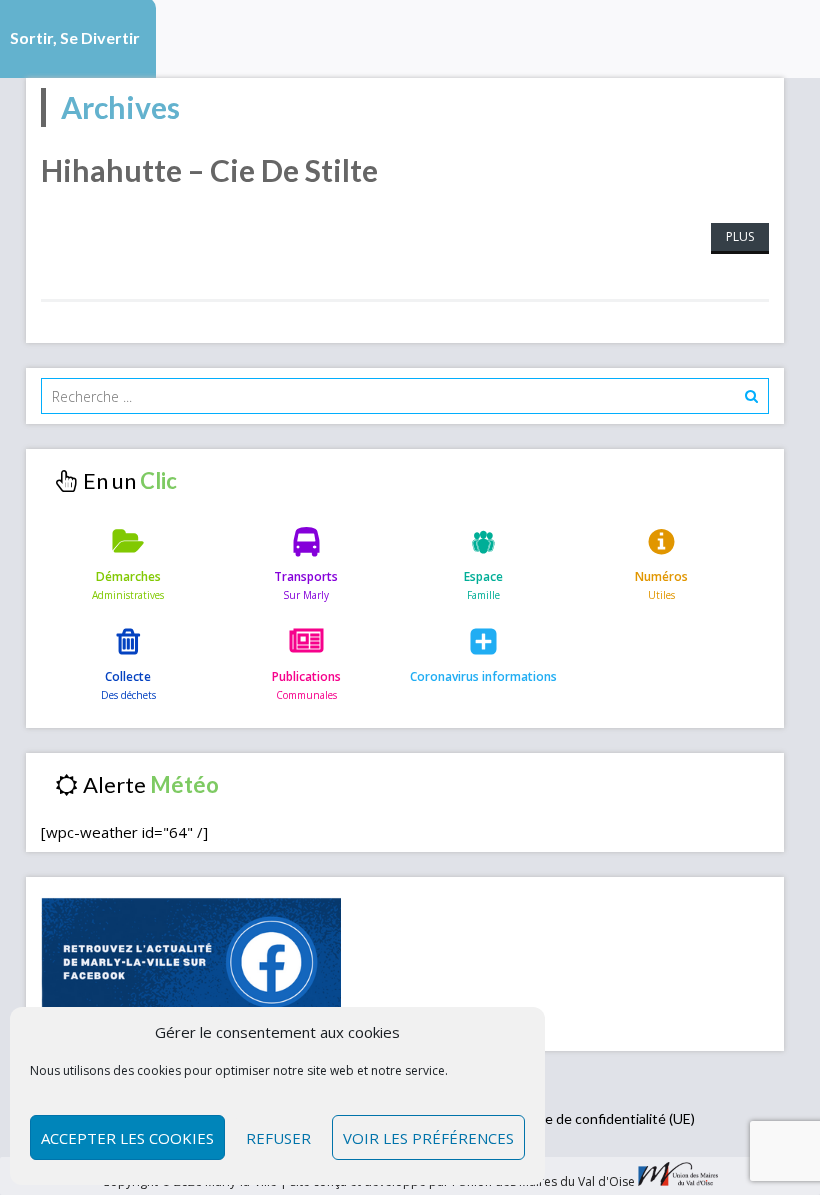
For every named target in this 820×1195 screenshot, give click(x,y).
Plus (740, 236)
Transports (306, 576)
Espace (483, 576)
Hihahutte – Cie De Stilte (209, 170)
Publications (306, 676)
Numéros (661, 576)
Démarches (128, 576)
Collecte (128, 676)
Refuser (278, 1138)
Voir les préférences (428, 1138)
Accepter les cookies (127, 1138)
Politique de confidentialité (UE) (596, 1118)
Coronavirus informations (483, 676)
